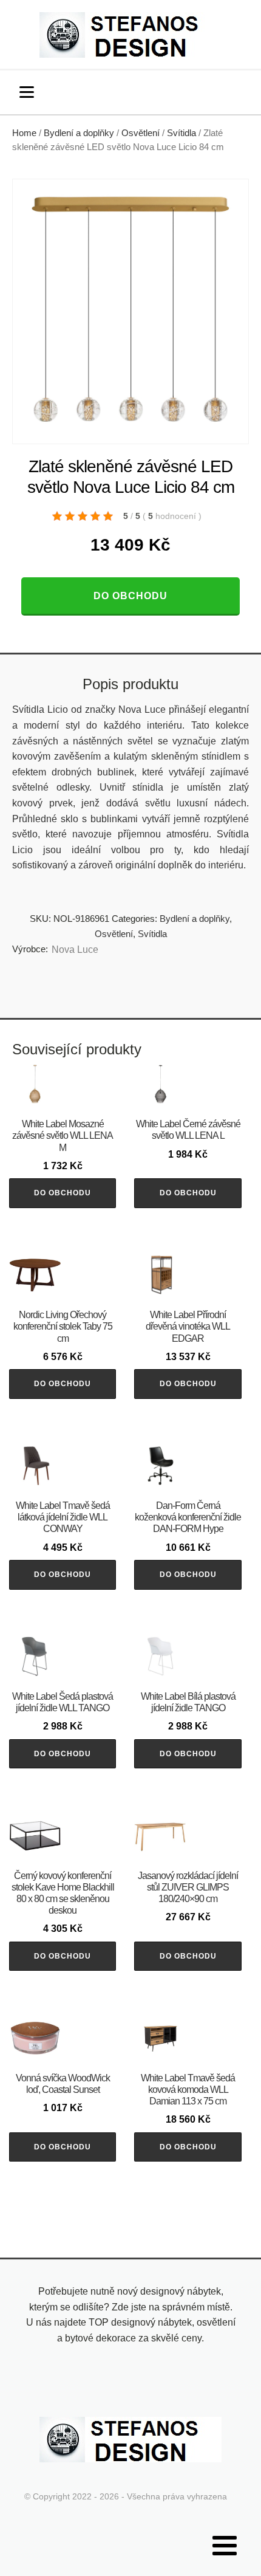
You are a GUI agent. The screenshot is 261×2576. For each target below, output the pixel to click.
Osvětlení (141, 133)
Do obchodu (130, 596)
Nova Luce (75, 950)
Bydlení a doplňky (79, 133)
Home (24, 133)
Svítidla (181, 133)
